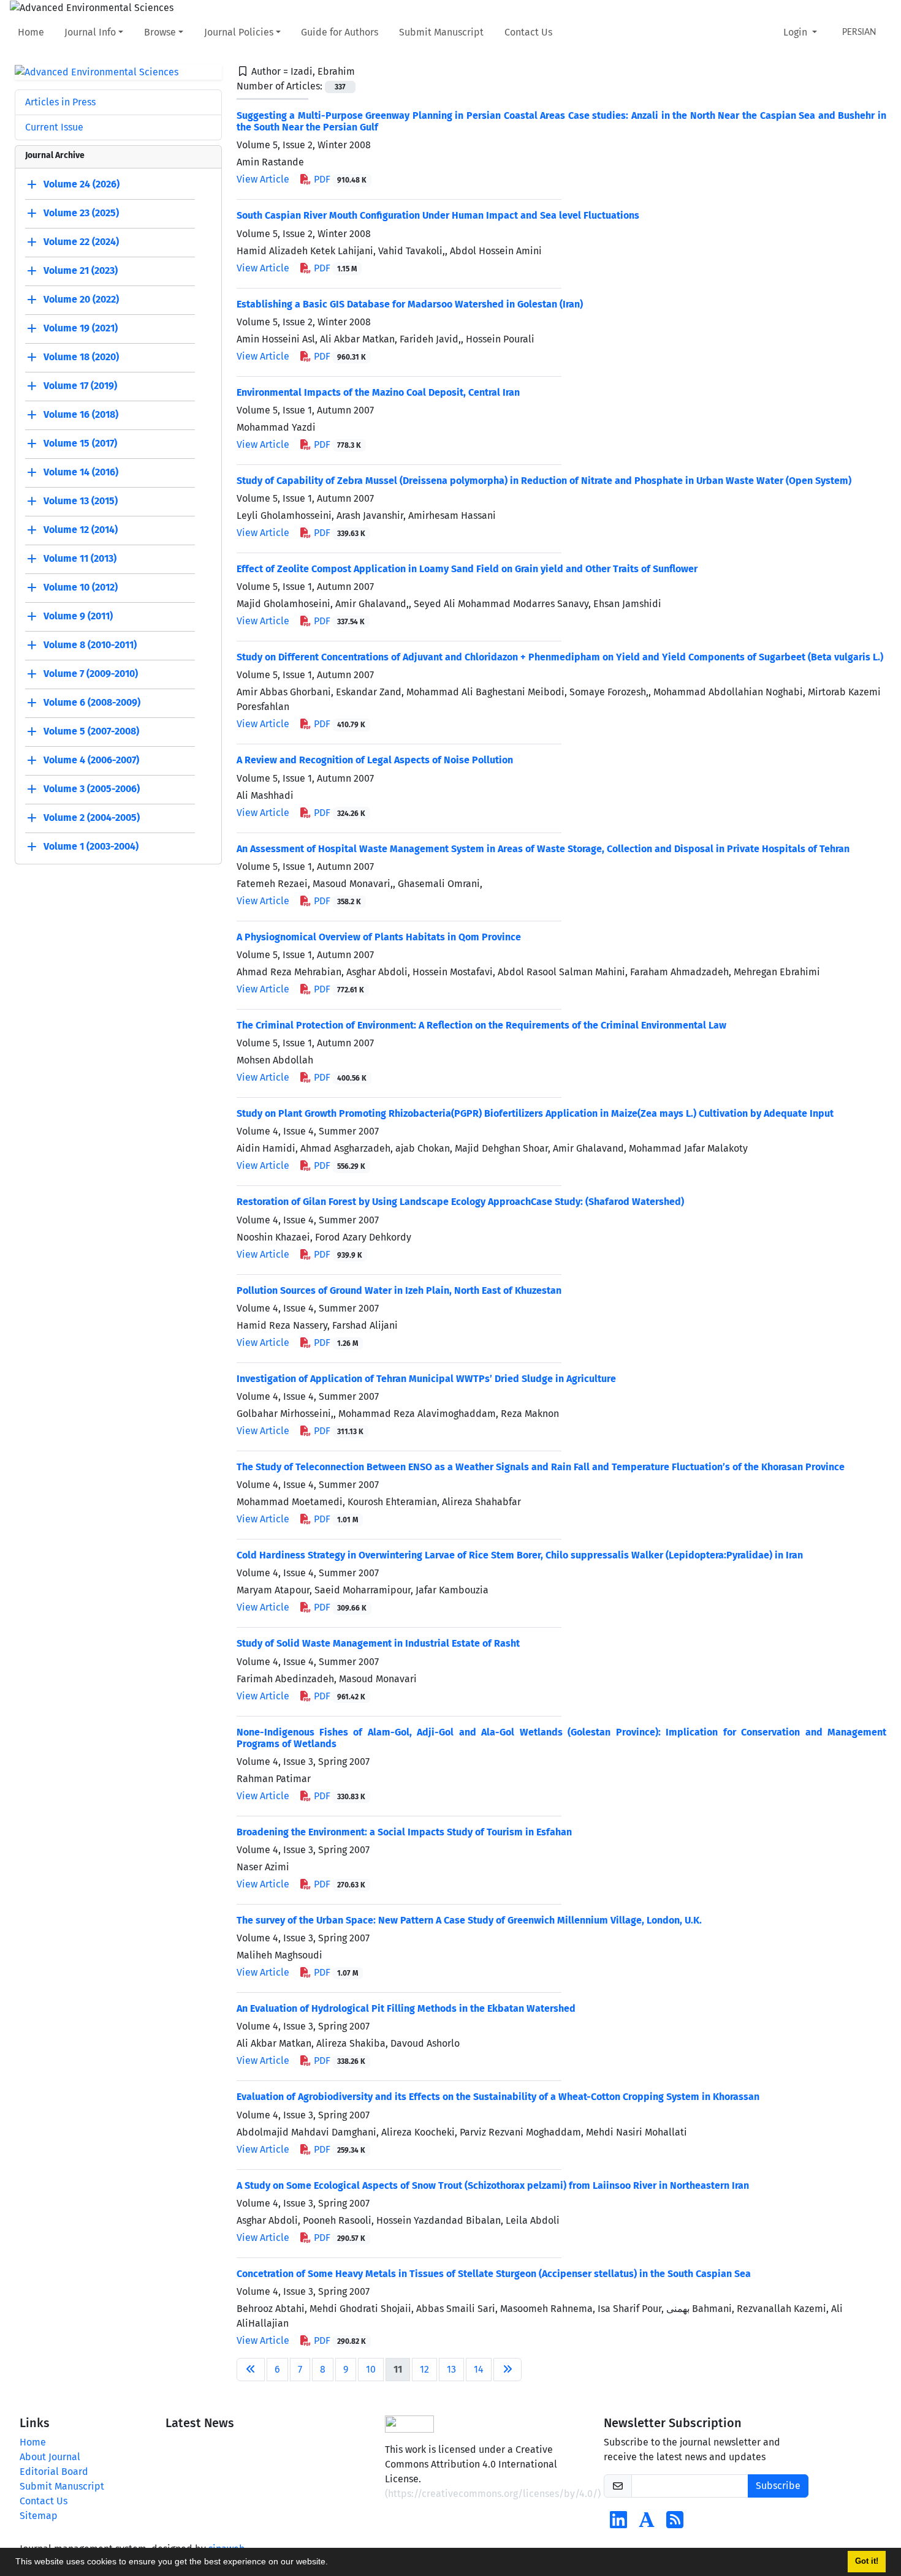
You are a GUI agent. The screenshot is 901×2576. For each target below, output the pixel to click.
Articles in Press (60, 102)
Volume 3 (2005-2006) (92, 789)
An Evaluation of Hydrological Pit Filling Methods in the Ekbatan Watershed (406, 2008)
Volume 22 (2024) (81, 242)
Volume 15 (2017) (80, 444)
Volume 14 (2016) (81, 473)
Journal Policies (239, 32)
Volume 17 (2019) (80, 386)
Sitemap (39, 2516)
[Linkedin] (618, 2524)
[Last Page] (508, 2370)
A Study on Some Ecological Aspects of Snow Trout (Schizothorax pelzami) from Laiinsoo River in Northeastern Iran (493, 2185)
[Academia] (647, 2524)
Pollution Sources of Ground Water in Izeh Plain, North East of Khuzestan (399, 1290)
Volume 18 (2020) (81, 357)
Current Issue (54, 127)
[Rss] (675, 2524)
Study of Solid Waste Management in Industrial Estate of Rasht (378, 1643)
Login (796, 32)
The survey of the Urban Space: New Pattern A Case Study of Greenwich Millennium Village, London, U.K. (469, 1920)
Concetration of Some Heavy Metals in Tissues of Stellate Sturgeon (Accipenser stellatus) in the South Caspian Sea (494, 2274)
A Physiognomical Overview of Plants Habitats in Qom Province (379, 937)
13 (451, 2369)
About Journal (50, 2457)
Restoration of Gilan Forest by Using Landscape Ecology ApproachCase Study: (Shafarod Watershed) (460, 1202)
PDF (339, 179)
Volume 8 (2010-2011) (90, 645)
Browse (160, 32)
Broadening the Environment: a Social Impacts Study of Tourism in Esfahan (404, 1832)
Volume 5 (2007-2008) (91, 732)
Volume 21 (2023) (81, 271)
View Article (263, 179)
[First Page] (251, 2370)
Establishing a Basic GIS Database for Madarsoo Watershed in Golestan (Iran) (410, 304)
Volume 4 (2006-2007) (91, 761)
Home (31, 32)
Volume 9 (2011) (78, 617)
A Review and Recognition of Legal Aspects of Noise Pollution (375, 760)
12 (424, 2369)
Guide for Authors (340, 32)
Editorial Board (54, 2472)
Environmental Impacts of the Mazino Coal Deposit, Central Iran (378, 392)
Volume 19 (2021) (81, 329)
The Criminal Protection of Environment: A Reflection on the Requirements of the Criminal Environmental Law (481, 1025)
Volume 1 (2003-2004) (91, 847)
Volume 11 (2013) (80, 559)
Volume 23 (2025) (81, 213)
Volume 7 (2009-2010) (91, 674)
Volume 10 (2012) (81, 588)
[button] (332, 2563)
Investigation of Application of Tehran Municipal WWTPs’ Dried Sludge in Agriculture (426, 1379)
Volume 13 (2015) (81, 501)
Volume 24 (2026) (82, 185)
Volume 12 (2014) (81, 530)
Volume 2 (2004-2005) (92, 818)
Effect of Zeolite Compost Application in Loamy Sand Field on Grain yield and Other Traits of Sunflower (467, 569)
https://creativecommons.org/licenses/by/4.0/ (493, 2494)
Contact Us (528, 32)
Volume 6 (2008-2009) (92, 703)
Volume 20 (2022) (81, 300)
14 (479, 2369)
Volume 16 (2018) (81, 415)
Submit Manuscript (441, 32)
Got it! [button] (867, 2561)
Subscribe (778, 2486)
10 (371, 2369)
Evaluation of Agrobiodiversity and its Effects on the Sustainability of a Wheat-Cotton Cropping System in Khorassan (498, 2097)
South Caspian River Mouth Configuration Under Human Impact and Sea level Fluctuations (438, 215)
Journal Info (90, 32)
